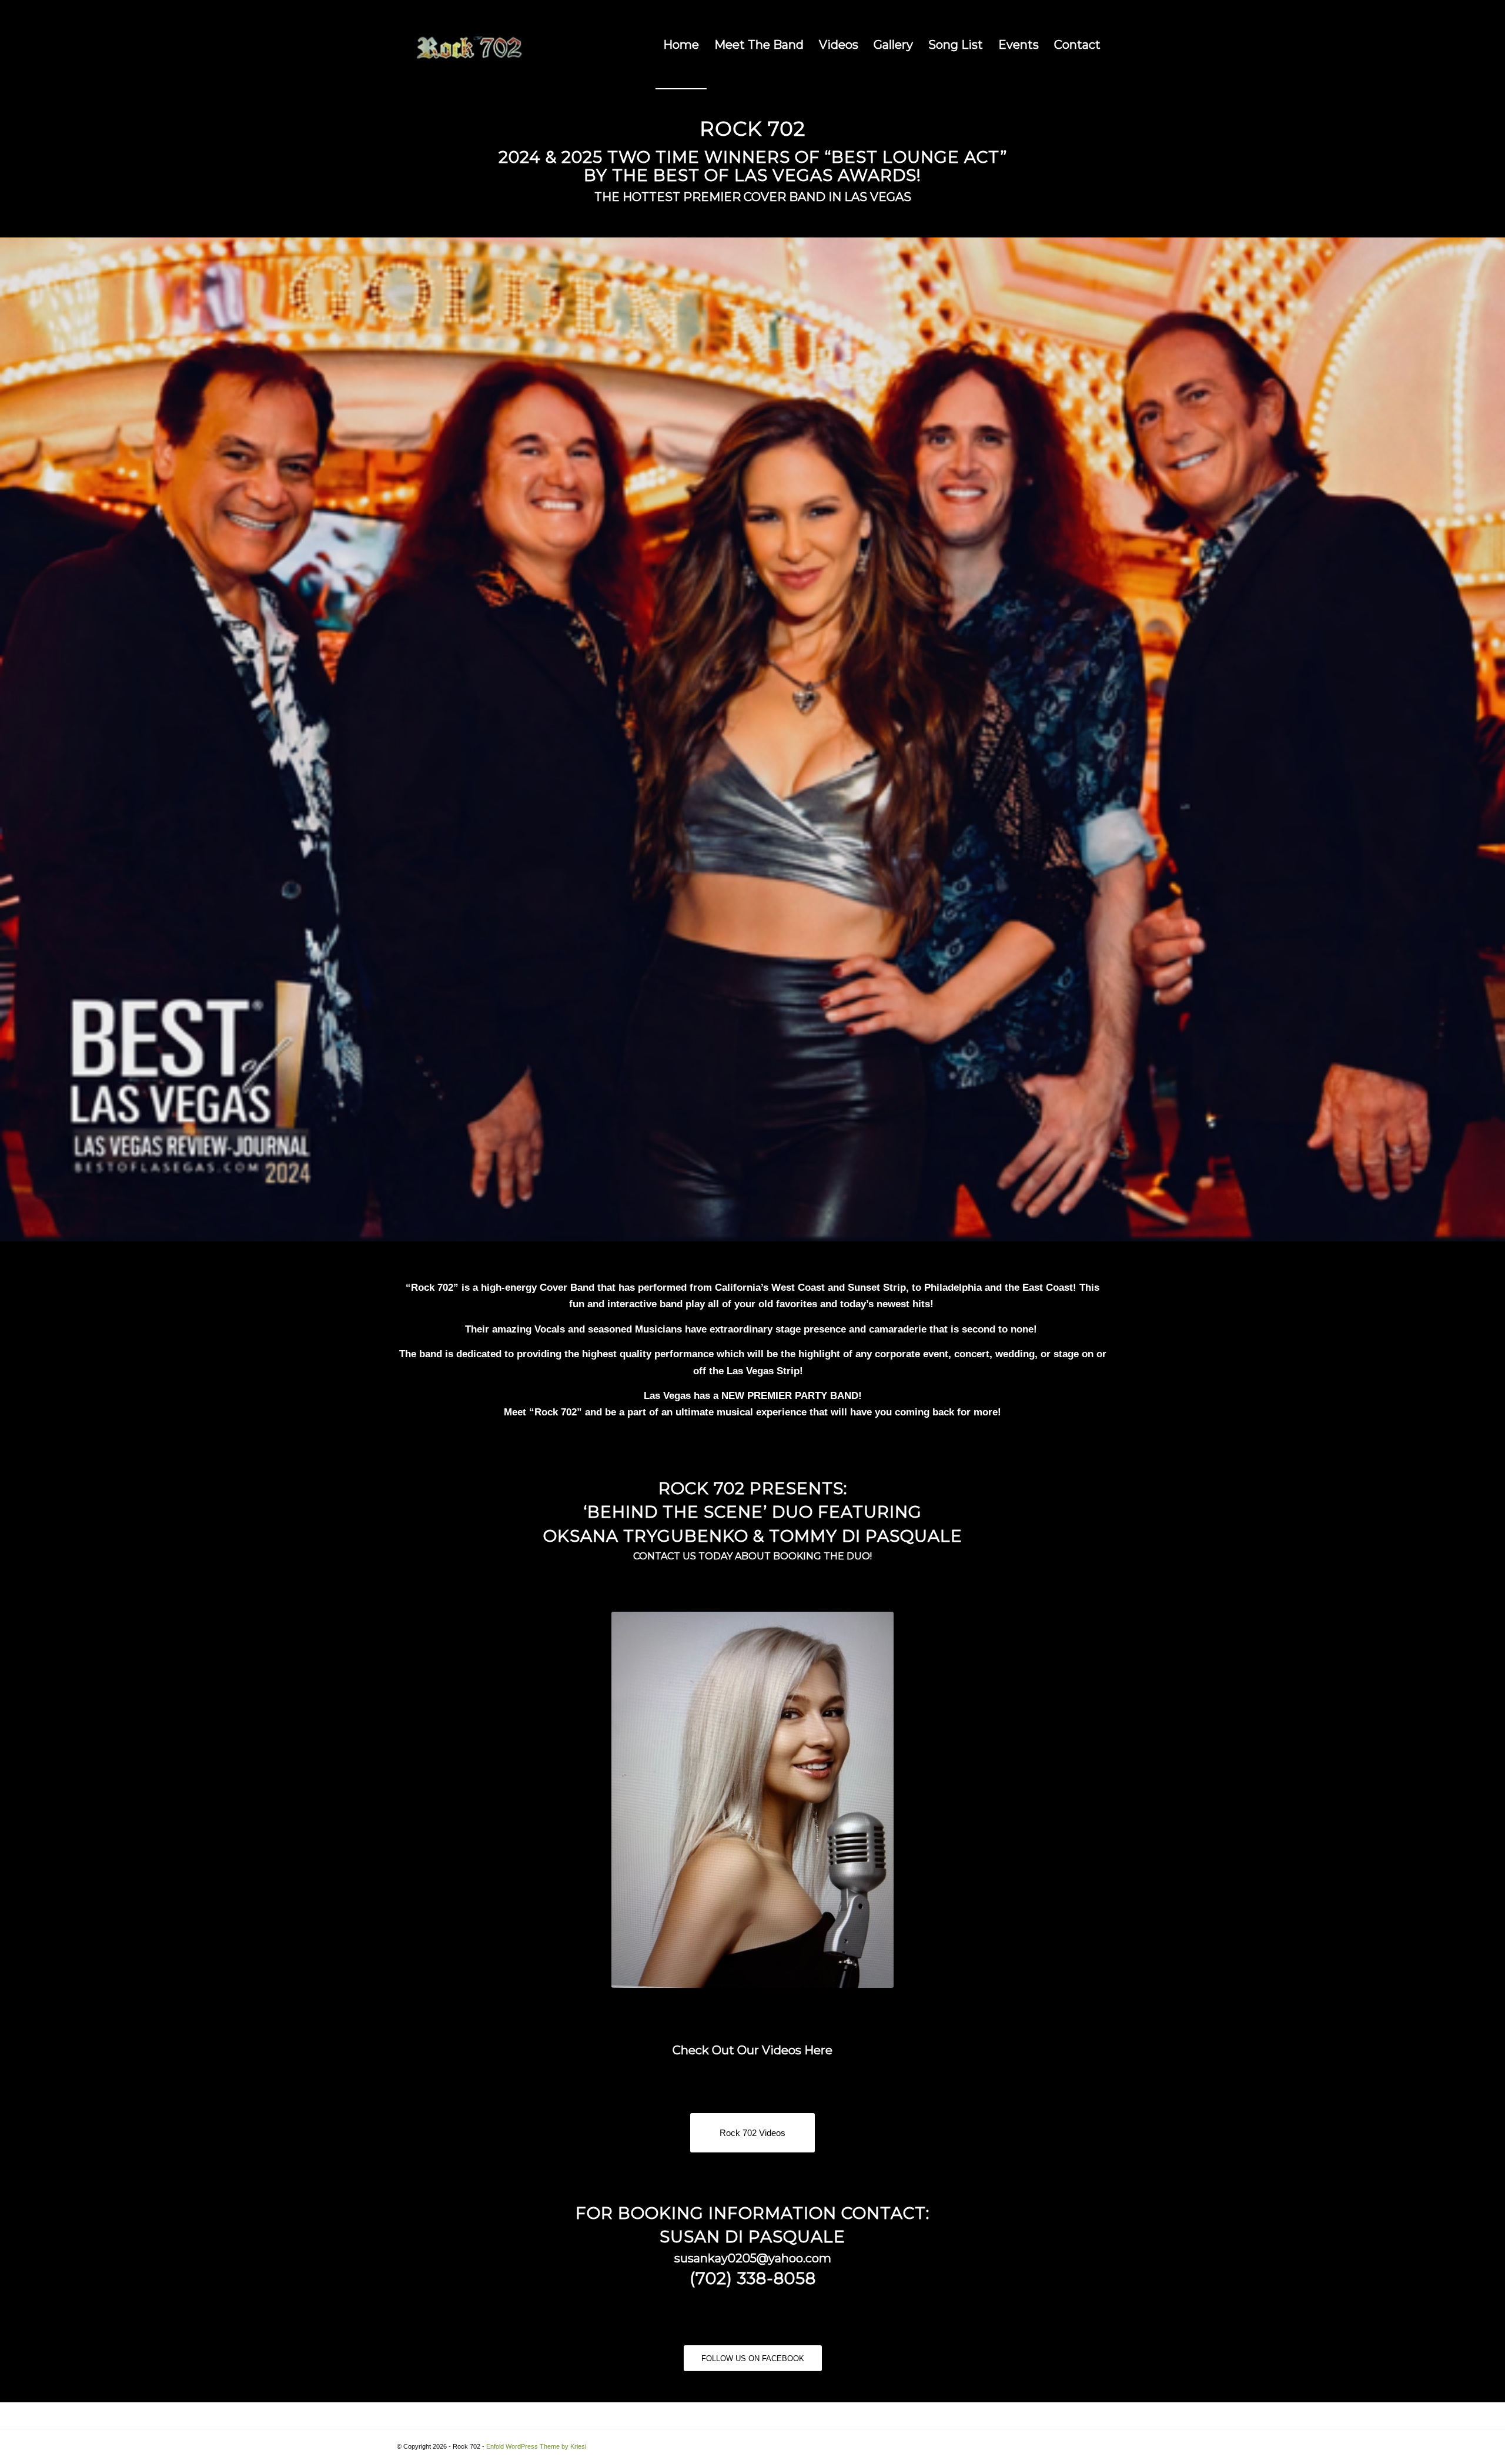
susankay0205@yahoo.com (753, 2258)
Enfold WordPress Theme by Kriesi (536, 2446)
